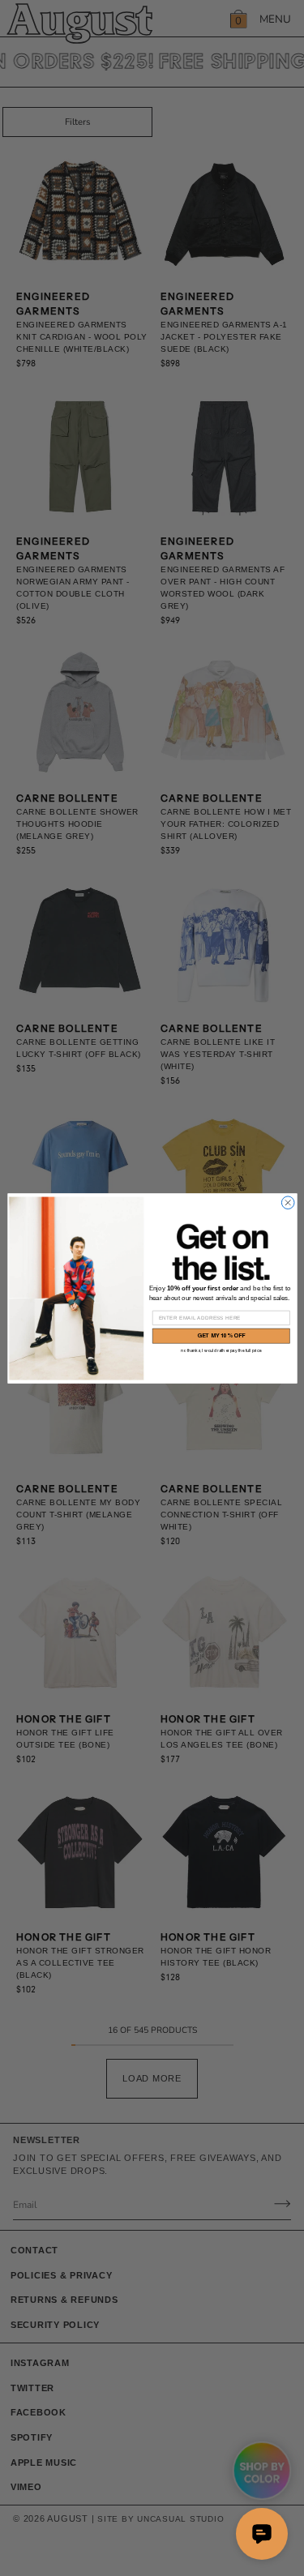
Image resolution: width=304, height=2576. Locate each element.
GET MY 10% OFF (221, 1335)
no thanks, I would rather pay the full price (221, 1350)
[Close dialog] (288, 1202)
